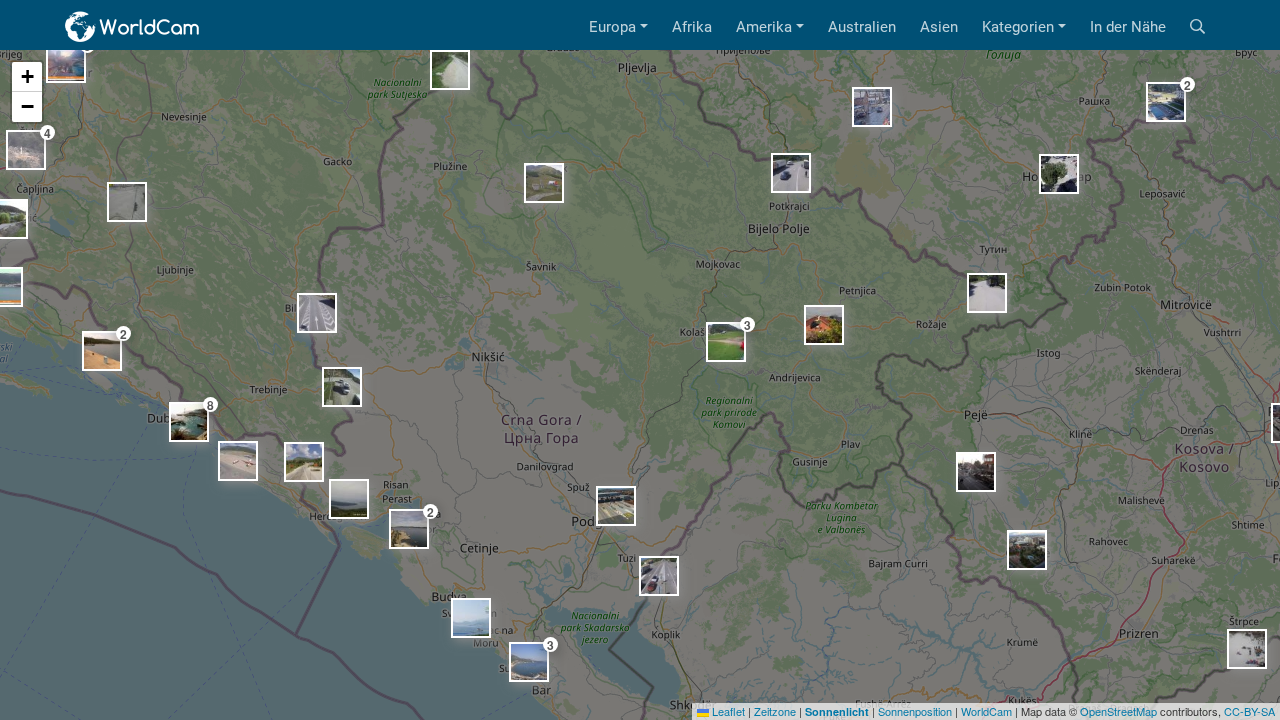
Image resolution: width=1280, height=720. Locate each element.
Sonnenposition (915, 711)
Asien (939, 27)
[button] (27, 77)
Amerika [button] (764, 27)
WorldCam (986, 711)
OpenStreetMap (1118, 711)
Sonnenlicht (837, 711)
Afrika (692, 27)
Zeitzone (775, 711)
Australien (862, 27)
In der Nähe (1128, 27)
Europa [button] (612, 27)
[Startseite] (133, 27)
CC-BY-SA (1249, 711)
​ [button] (824, 325)
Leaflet (727, 711)
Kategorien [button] (1018, 27)
